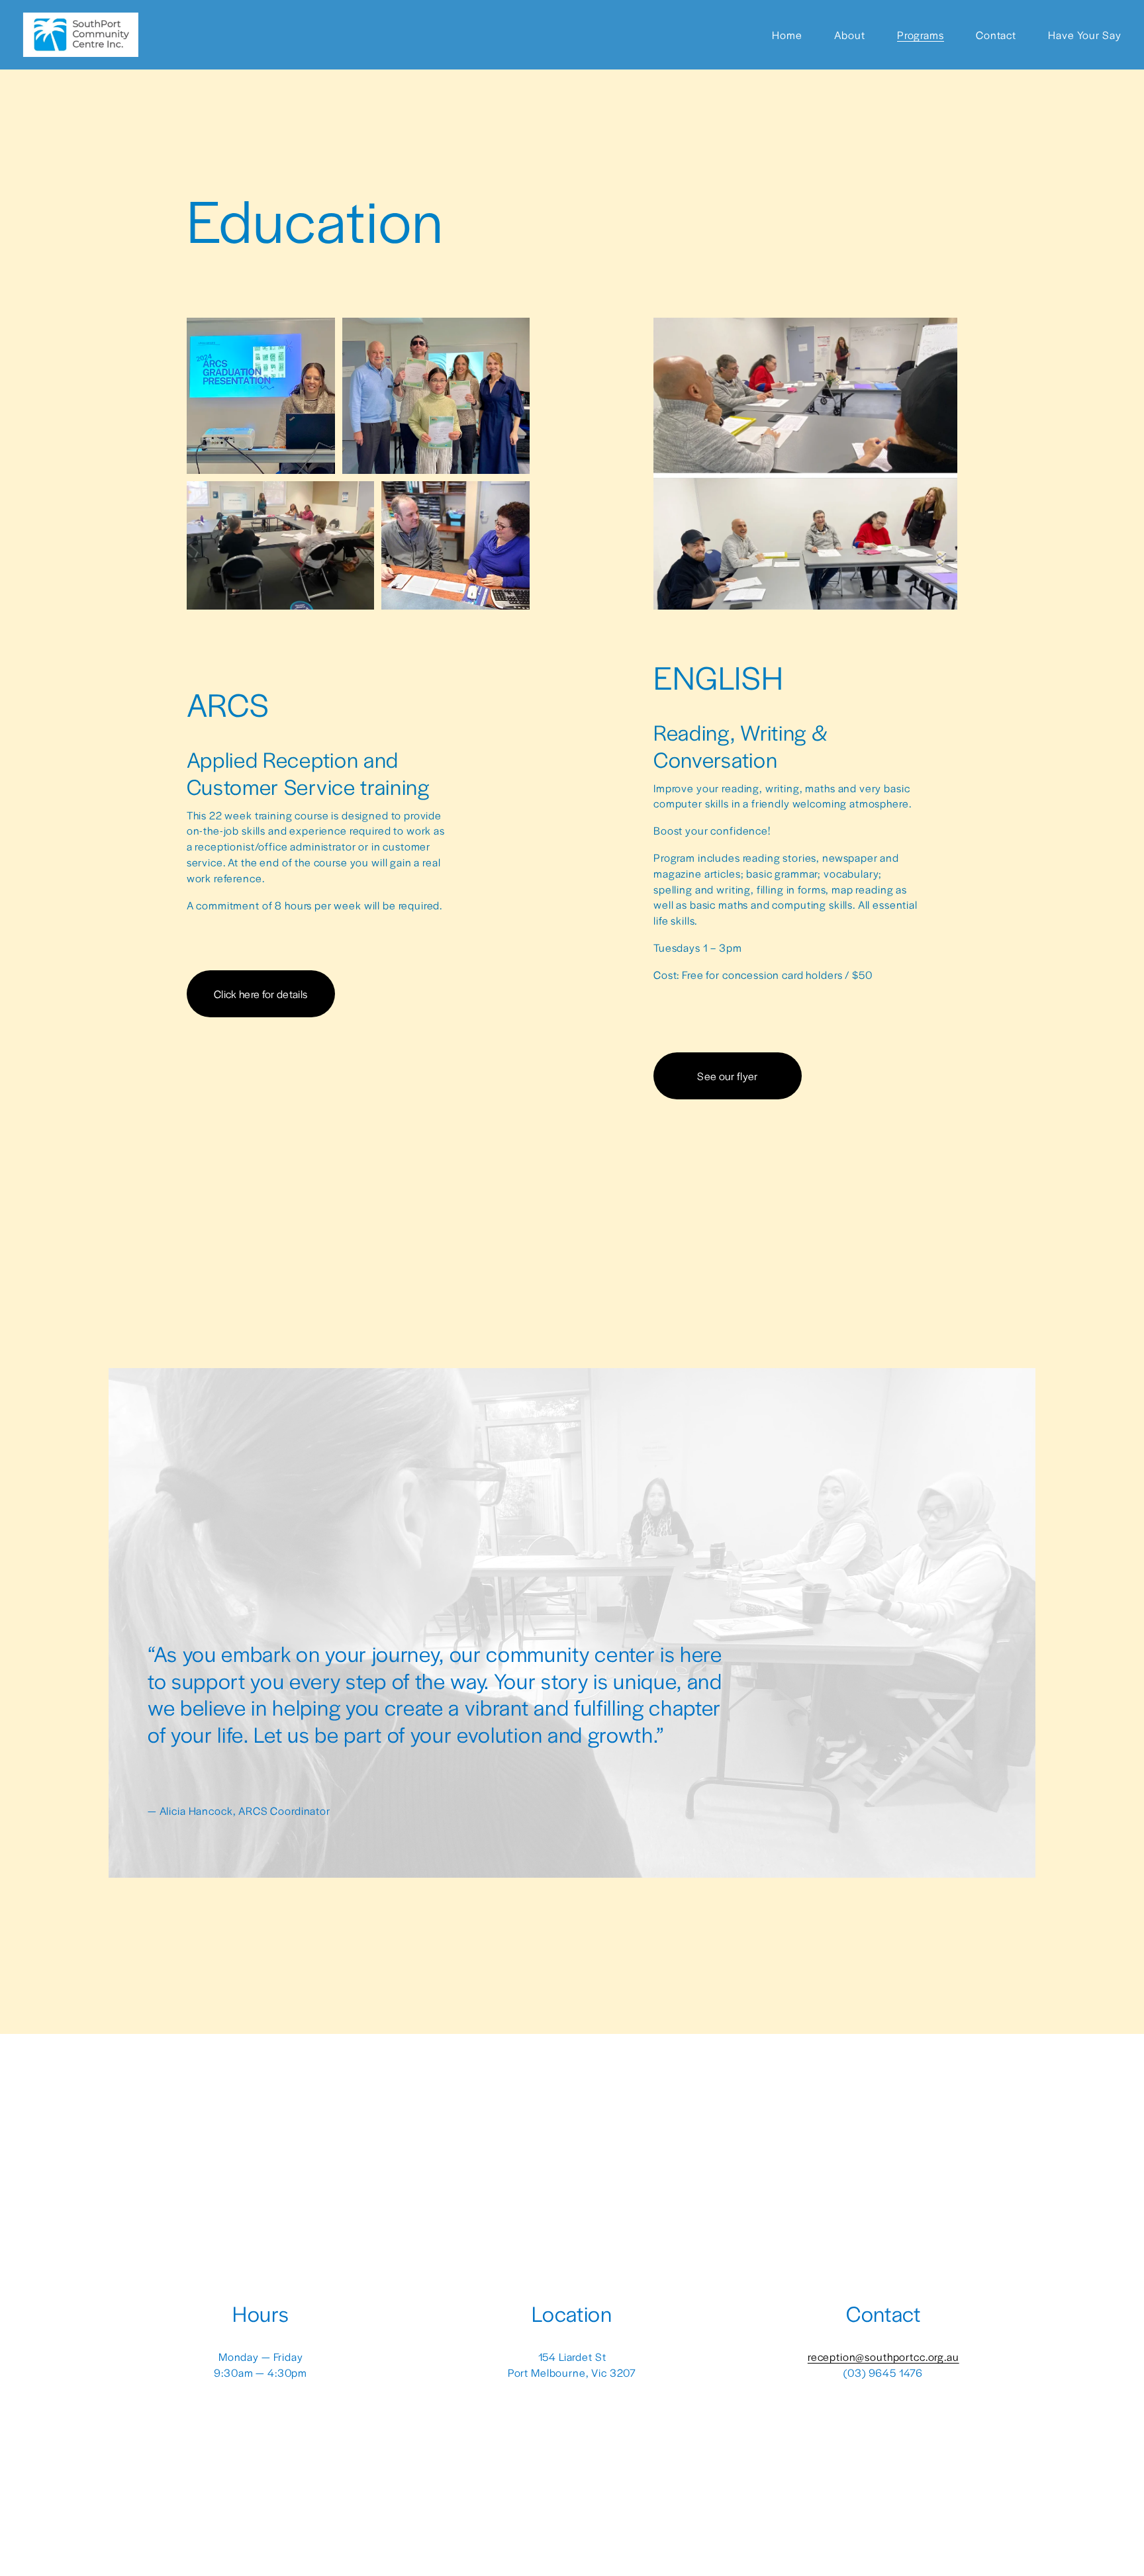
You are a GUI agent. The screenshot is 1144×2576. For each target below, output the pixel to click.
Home (787, 35)
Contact (996, 35)
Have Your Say (1084, 35)
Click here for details (261, 994)
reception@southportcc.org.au (883, 2357)
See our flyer (727, 1076)
